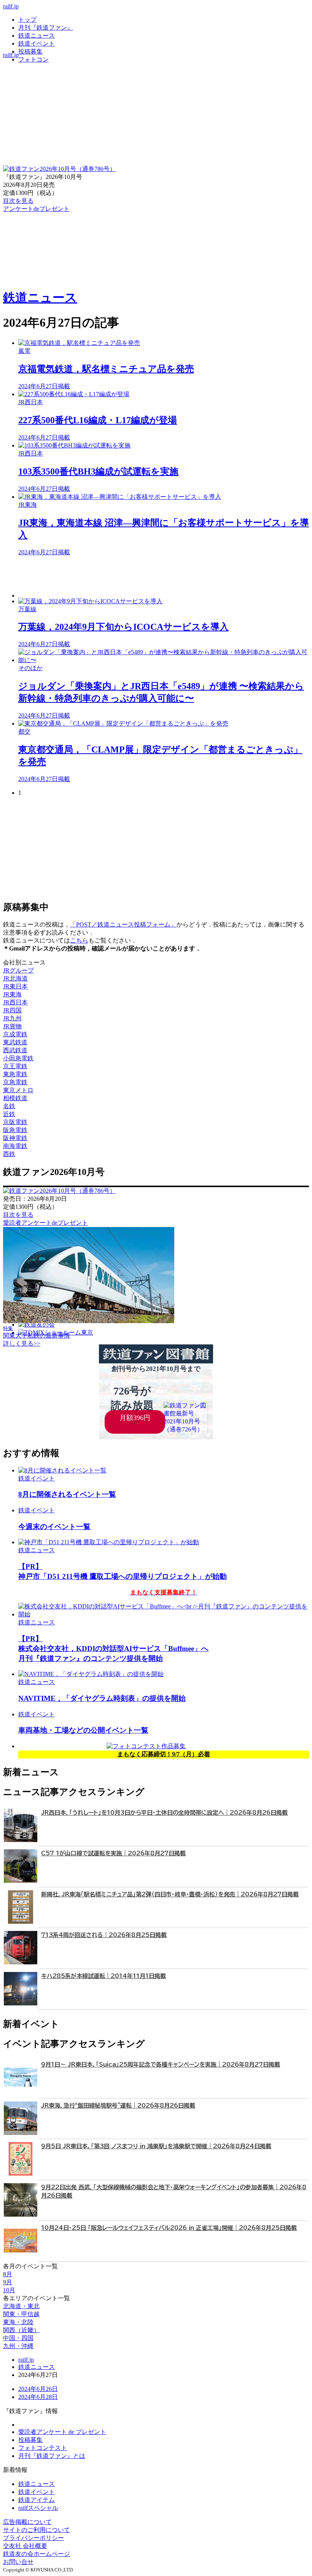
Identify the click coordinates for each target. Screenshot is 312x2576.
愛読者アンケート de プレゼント (62, 2432)
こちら (79, 940)
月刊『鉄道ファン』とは (52, 2456)
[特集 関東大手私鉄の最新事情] (89, 1321)
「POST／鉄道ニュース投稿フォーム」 (123, 924)
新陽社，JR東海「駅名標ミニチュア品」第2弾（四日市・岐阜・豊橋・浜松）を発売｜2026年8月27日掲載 (170, 1894)
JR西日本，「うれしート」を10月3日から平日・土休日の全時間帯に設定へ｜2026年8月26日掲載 (164, 1813)
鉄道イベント (37, 43)
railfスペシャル (38, 2508)
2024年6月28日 (38, 2397)
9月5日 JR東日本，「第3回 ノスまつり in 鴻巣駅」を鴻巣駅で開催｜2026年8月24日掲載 (156, 2146)
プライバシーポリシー (33, 2538)
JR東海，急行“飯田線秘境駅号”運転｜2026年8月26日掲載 (118, 2106)
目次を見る (18, 1215)
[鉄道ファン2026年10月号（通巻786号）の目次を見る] (59, 169)
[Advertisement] (164, 577)
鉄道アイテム (37, 2500)
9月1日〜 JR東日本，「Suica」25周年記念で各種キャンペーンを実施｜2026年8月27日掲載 (161, 2064)
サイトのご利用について (37, 2530)
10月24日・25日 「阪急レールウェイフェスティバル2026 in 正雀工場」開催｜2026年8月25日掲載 (169, 2228)
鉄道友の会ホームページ (37, 2554)
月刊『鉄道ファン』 (46, 28)
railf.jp (11, 6)
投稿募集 (30, 51)
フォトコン (33, 59)
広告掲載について (27, 2522)
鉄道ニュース (37, 36)
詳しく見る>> (22, 1343)
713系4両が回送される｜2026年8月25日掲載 (104, 1935)
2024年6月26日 (38, 2389)
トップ (27, 20)
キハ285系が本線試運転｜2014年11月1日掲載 (103, 1976)
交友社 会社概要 (25, 2546)
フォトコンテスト (43, 2448)
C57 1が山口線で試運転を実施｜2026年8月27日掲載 (113, 1853)
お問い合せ (18, 2562)
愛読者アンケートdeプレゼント (45, 1223)
